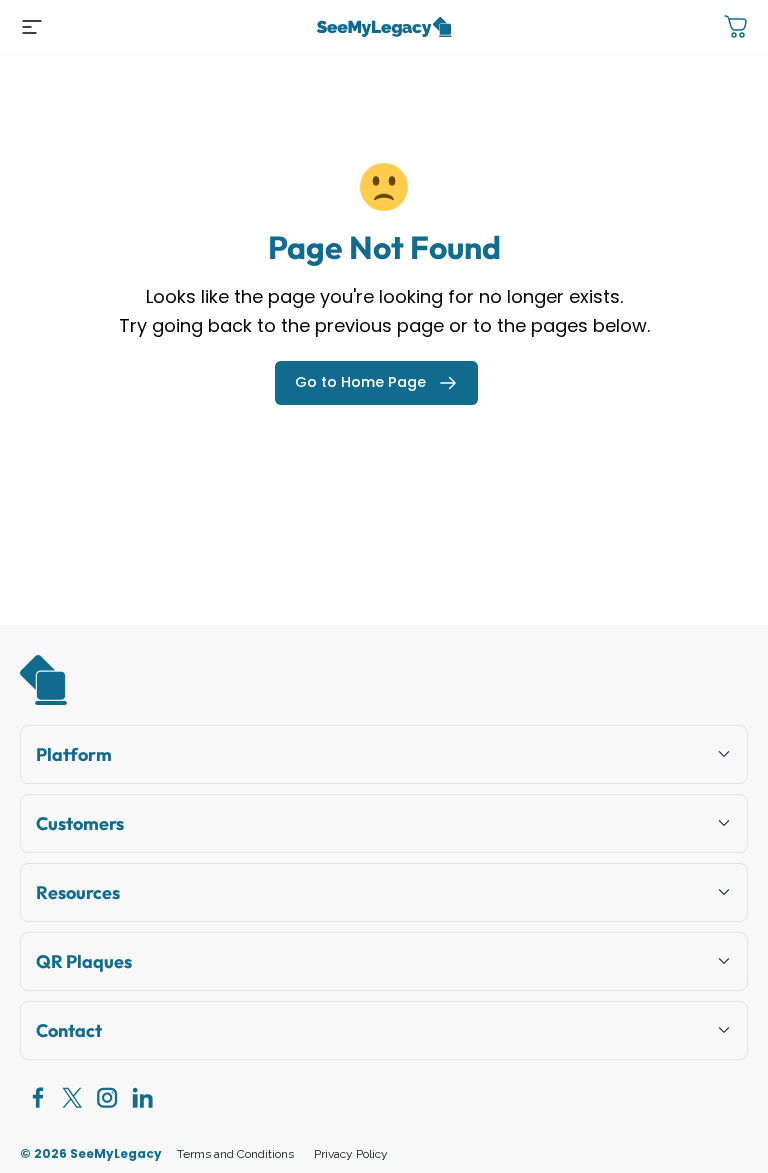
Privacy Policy (351, 1154)
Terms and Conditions (235, 1154)
